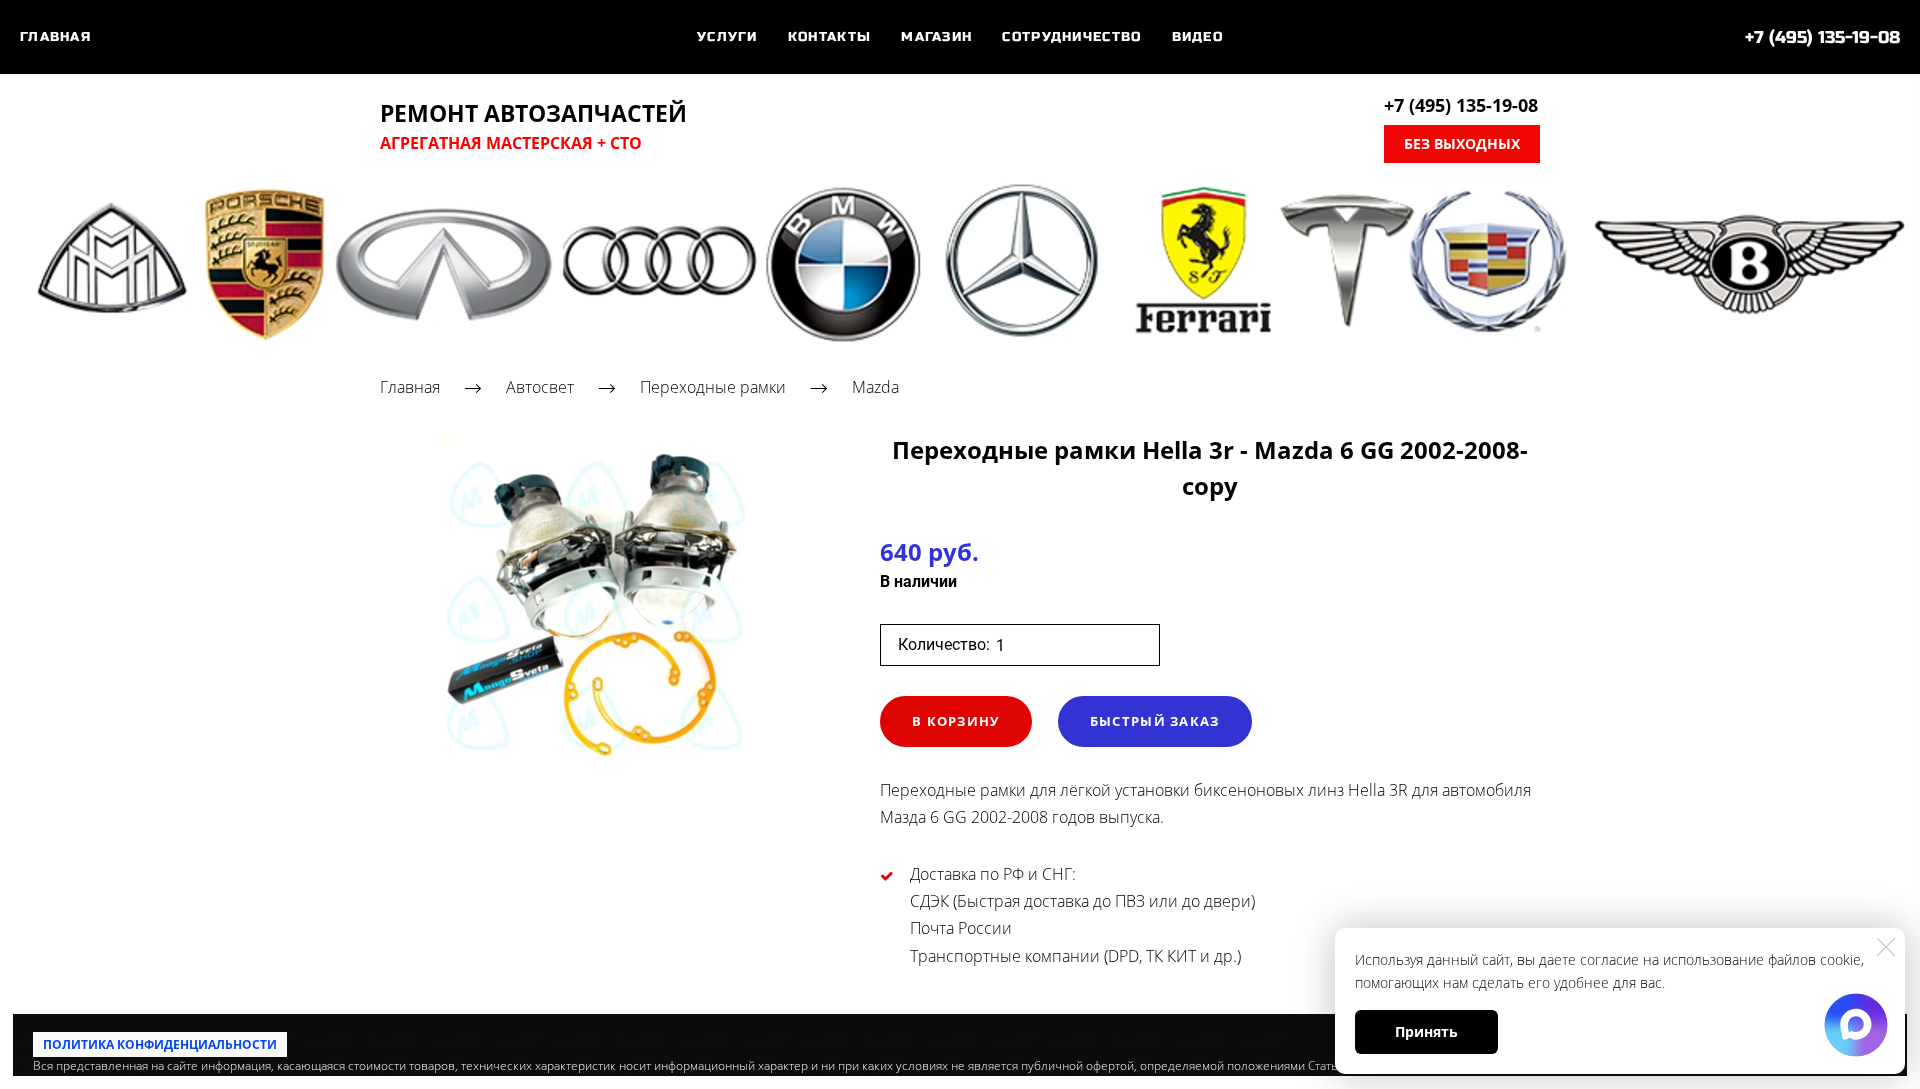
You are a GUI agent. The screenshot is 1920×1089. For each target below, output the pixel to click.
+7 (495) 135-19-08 (1822, 37)
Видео (1198, 37)
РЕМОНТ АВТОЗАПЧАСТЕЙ (533, 114)
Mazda (875, 387)
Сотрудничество (1071, 37)
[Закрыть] (1886, 947)
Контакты (829, 37)
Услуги (727, 37)
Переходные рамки (713, 387)
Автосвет (540, 387)
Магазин (936, 37)
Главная (55, 37)
